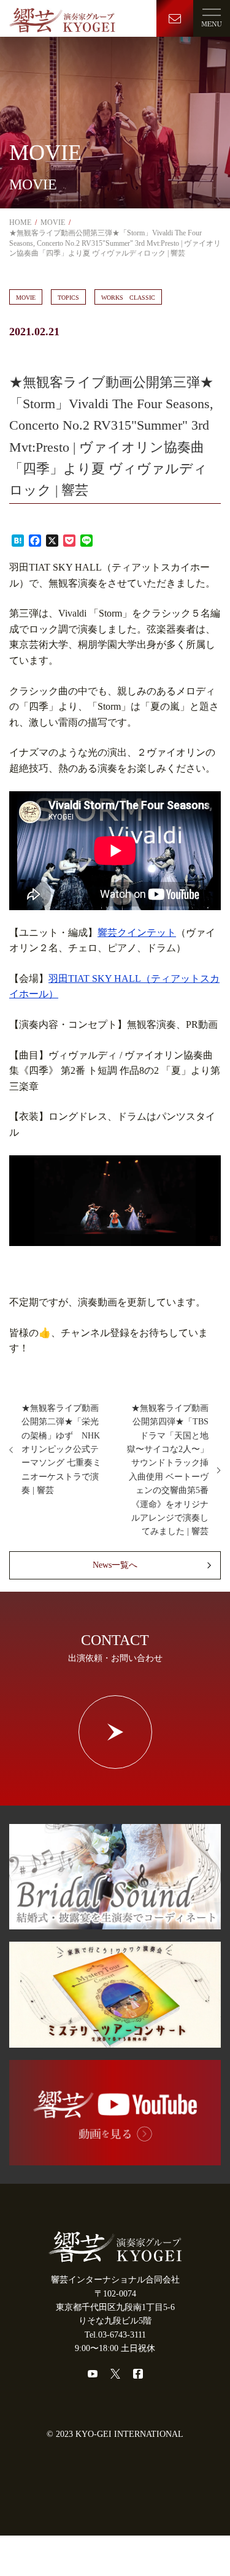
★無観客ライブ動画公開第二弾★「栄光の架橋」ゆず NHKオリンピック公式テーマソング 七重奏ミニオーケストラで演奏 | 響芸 (61, 1449)
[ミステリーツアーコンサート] (115, 2040)
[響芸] (62, 18)
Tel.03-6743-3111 (115, 2335)
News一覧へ (115, 1565)
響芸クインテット (137, 933)
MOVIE (26, 298)
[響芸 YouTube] (115, 2158)
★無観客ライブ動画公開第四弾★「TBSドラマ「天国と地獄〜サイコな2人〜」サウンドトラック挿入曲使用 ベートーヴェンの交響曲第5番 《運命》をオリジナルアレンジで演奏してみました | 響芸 (168, 1470)
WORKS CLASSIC (128, 298)
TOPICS (68, 298)
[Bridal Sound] (115, 1922)
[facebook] (138, 2374)
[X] (115, 2374)
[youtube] (93, 2374)
